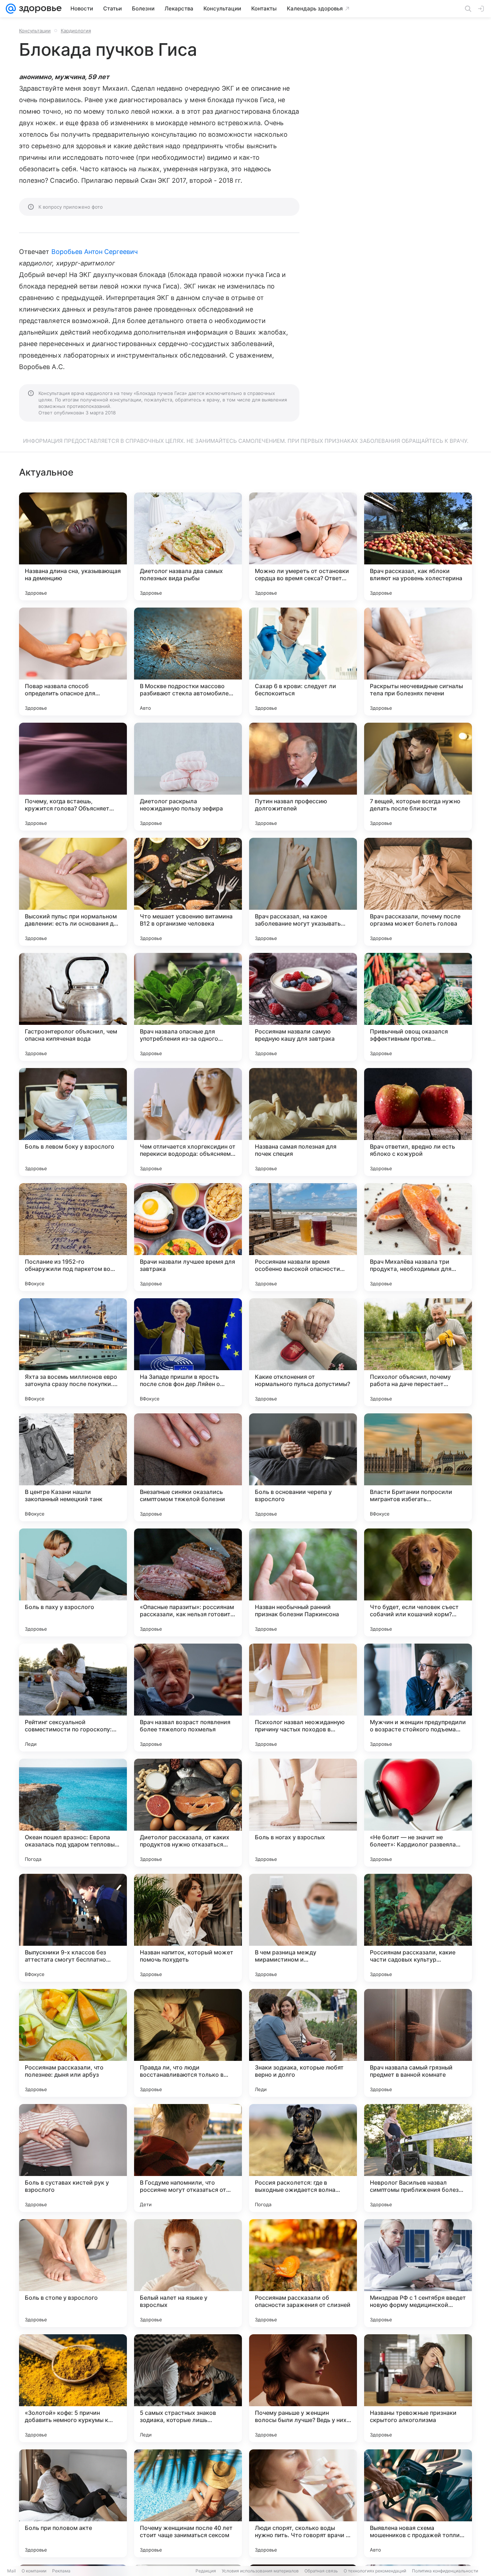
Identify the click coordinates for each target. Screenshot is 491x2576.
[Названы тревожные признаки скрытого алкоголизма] (418, 2388)
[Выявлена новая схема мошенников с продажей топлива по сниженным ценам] (418, 2503)
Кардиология (76, 31)
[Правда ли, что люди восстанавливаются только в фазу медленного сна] (188, 2043)
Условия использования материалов (260, 2571)
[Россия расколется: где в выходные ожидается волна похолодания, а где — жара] (303, 2158)
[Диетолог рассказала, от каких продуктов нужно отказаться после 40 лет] (188, 1813)
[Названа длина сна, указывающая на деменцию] (73, 546)
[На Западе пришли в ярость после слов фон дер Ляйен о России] (188, 1352)
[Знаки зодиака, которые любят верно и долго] (303, 2043)
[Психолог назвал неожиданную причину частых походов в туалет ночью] (303, 1698)
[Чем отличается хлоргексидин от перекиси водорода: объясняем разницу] (188, 1122)
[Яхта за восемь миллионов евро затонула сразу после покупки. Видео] (73, 1352)
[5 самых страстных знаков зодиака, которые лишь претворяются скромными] (188, 2388)
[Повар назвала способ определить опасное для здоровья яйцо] (73, 662)
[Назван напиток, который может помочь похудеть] (188, 1928)
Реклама (61, 2571)
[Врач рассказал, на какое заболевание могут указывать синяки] (303, 892)
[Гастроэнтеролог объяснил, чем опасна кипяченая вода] (73, 1007)
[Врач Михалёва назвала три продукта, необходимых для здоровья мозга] (418, 1237)
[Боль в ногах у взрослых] (303, 1813)
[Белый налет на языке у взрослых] (188, 2273)
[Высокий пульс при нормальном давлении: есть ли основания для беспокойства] (73, 892)
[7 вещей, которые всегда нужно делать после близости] (418, 777)
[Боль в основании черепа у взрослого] (303, 1467)
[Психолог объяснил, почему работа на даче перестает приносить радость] (418, 1352)
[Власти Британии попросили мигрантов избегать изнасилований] (418, 1467)
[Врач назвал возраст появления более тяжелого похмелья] (188, 1698)
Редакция (206, 2571)
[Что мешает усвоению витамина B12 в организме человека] (188, 892)
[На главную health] (39, 9)
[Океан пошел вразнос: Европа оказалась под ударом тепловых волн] (73, 1813)
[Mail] (11, 9)
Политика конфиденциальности (445, 2571)
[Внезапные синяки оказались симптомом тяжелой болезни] (188, 1467)
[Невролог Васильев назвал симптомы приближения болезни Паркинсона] (418, 2158)
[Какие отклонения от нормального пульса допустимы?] (303, 1352)
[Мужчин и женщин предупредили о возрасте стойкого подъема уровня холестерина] (418, 1698)
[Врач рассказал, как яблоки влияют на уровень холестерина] (418, 546)
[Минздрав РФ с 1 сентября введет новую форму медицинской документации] (418, 2273)
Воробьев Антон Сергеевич (95, 252)
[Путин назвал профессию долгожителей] (303, 777)
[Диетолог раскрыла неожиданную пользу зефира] (188, 777)
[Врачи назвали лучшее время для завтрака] (188, 1237)
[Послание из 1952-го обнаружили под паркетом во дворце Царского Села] (73, 1237)
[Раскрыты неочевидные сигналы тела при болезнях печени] (418, 662)
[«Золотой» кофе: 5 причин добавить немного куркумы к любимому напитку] (73, 2388)
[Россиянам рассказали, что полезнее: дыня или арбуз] (73, 2043)
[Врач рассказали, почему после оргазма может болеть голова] (418, 892)
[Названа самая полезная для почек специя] (303, 1122)
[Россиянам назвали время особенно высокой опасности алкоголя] (303, 1237)
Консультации (35, 31)
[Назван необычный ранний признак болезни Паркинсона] (303, 1582)
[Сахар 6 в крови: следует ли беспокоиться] (303, 662)
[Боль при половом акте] (73, 2503)
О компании (34, 2571)
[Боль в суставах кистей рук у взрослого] (73, 2158)
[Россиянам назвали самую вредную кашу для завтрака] (303, 1007)
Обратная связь (321, 2571)
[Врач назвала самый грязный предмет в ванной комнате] (418, 2043)
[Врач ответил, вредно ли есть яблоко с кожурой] (418, 1122)
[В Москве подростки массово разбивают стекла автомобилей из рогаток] (188, 662)
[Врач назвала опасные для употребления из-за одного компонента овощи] (188, 1007)
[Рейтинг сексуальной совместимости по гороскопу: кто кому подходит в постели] (73, 1698)
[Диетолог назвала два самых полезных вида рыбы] (188, 546)
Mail (12, 2571)
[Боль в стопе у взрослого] (73, 2273)
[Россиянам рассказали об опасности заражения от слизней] (303, 2273)
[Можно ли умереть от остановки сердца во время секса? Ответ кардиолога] (303, 546)
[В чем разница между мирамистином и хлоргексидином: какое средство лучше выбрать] (303, 1928)
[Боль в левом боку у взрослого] (73, 1122)
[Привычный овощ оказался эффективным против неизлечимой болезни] (418, 1007)
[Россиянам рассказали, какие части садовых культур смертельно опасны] (418, 1928)
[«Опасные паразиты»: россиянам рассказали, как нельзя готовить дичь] (188, 1582)
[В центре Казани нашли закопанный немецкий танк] (73, 1467)
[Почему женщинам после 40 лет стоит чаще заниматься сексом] (188, 2503)
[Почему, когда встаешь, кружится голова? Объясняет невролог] (73, 777)
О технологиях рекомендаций (375, 2571)
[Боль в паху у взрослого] (73, 1582)
